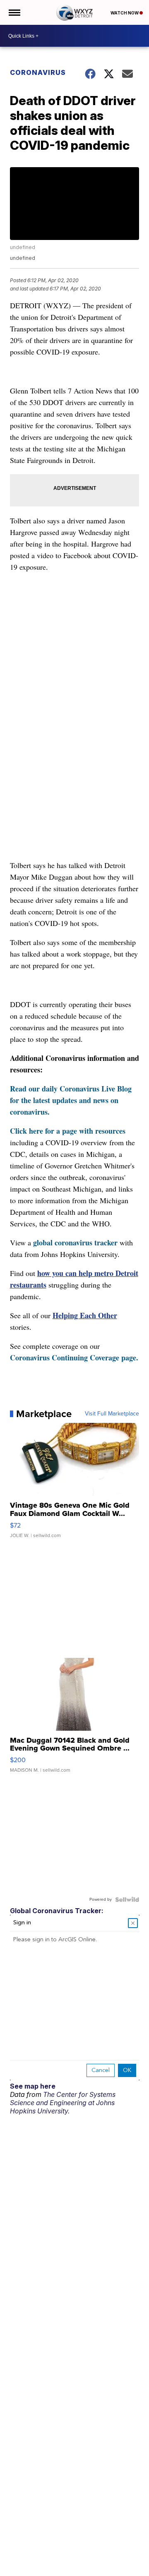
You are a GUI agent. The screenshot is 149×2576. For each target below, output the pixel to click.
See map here (33, 2086)
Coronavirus (38, 72)
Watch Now (125, 13)
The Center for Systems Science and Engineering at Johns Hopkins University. (63, 2103)
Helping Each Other (85, 1315)
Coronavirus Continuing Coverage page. (74, 1358)
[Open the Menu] (14, 12)
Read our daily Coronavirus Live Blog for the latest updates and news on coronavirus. (71, 1100)
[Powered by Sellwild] (127, 1900)
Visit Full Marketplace (112, 1414)
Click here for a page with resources (68, 1131)
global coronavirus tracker (75, 1242)
